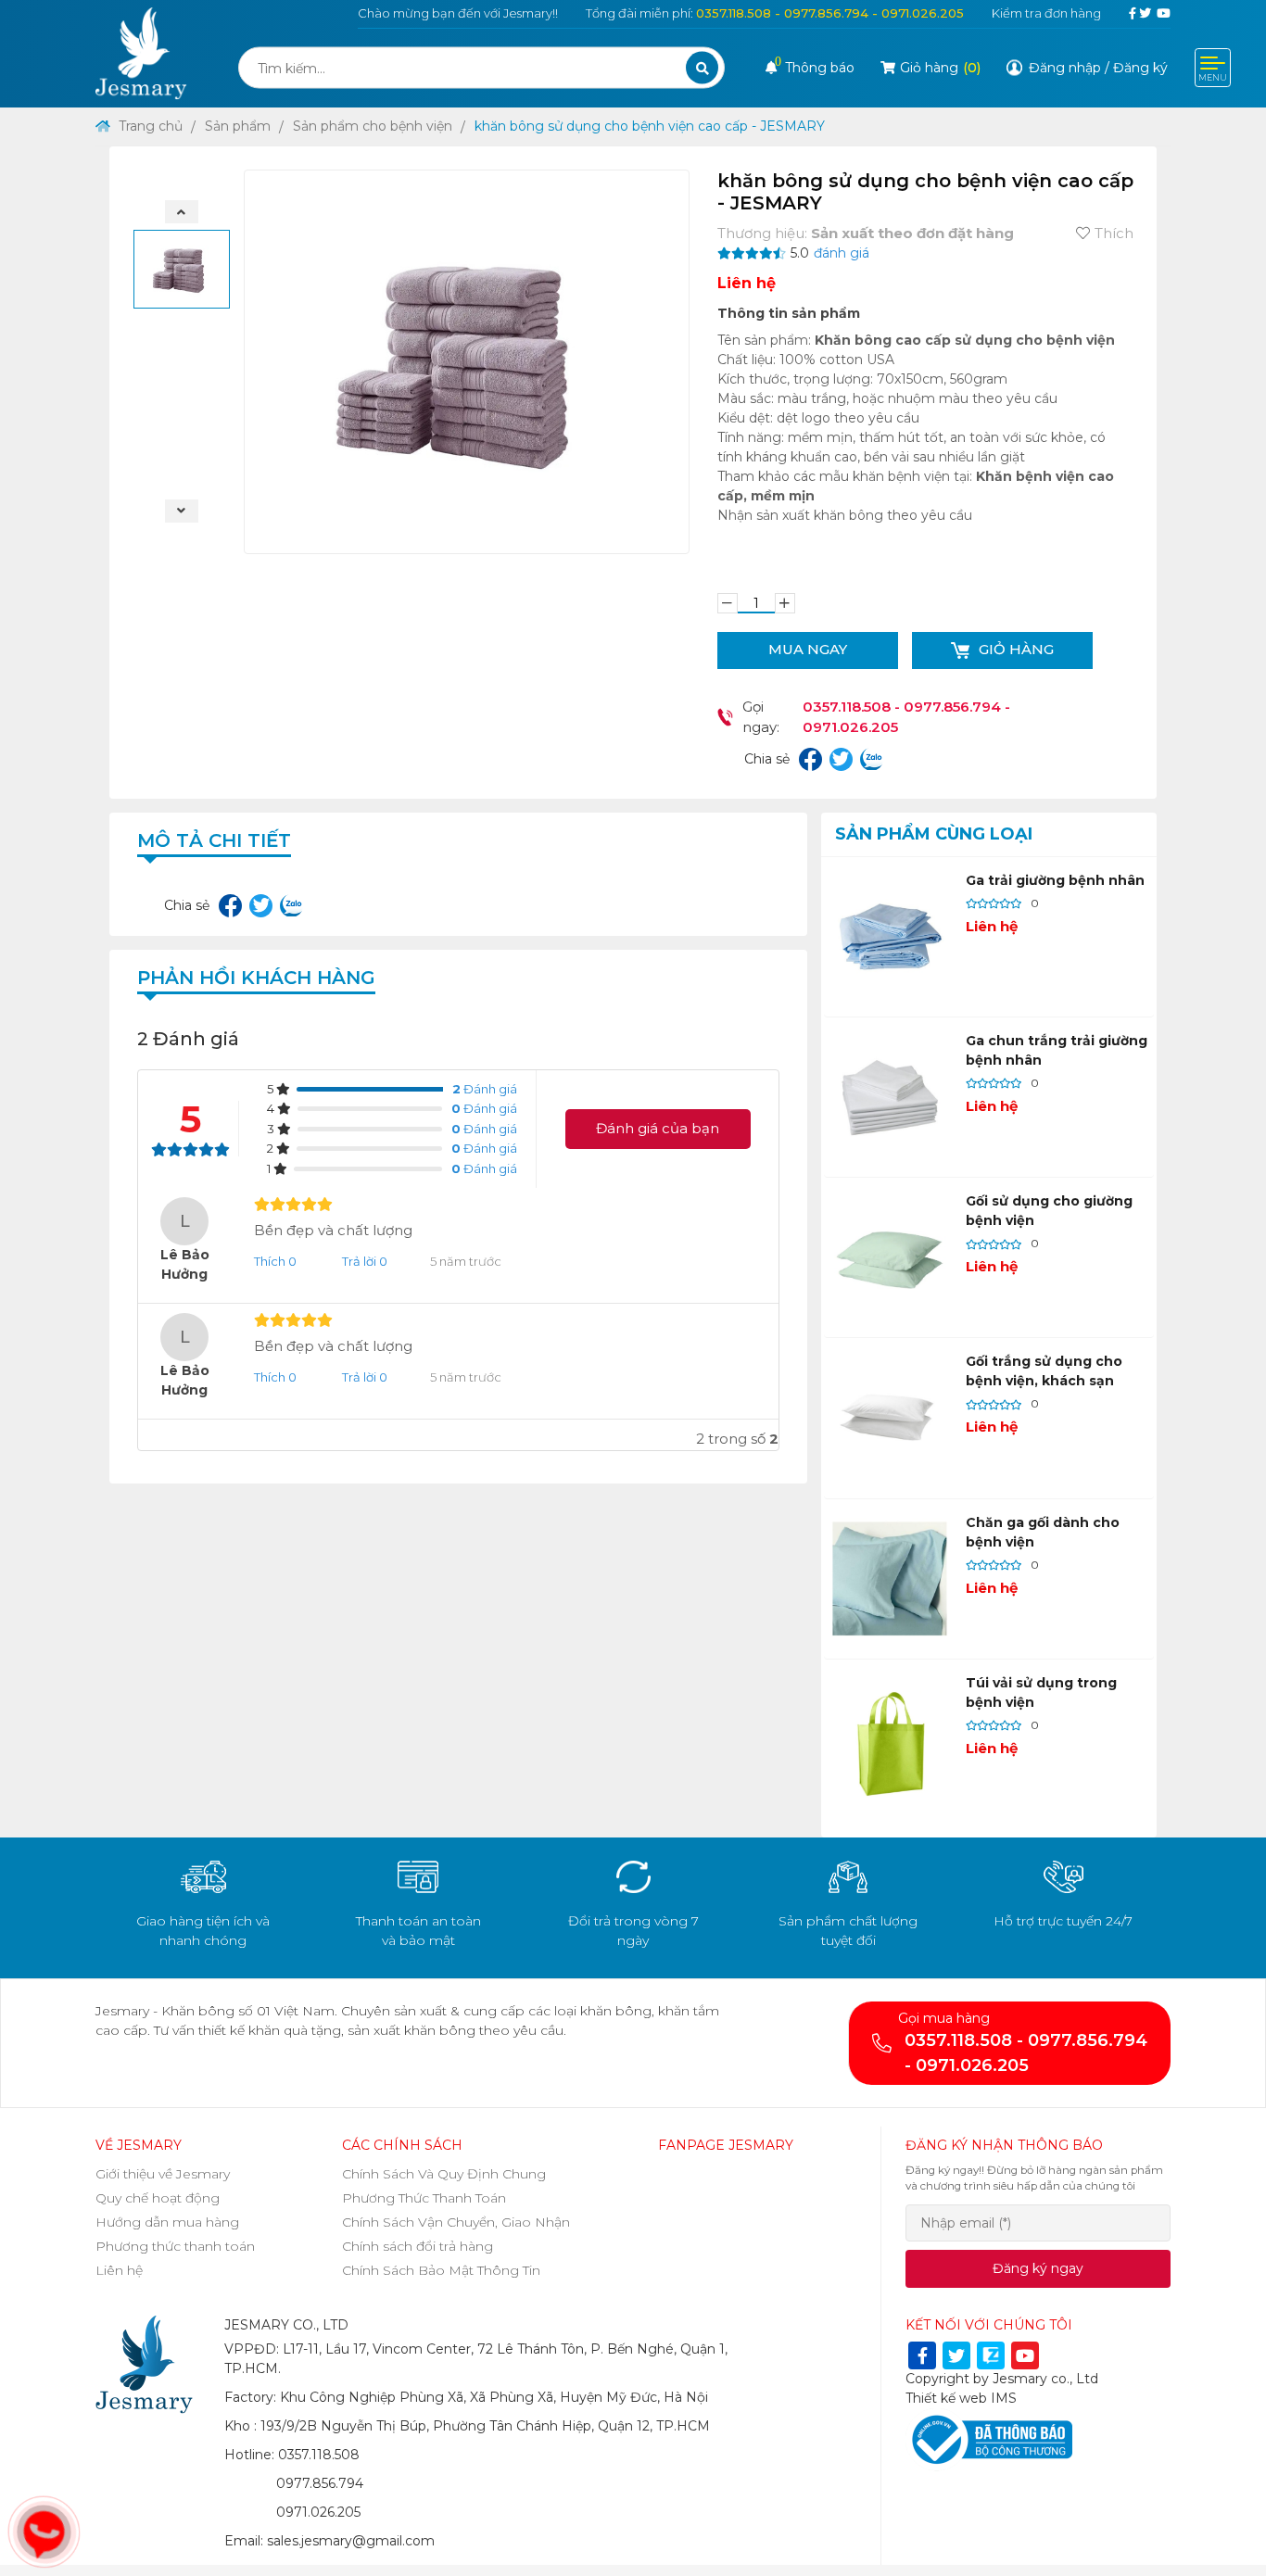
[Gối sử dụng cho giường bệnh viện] (890, 1257)
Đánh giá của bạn (658, 1128)
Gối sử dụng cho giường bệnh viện (1049, 1211)
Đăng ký (1140, 68)
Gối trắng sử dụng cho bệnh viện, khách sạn (1044, 1371)
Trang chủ (149, 126)
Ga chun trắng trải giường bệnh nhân (1057, 1050)
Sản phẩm (238, 126)
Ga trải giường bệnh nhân (1055, 880)
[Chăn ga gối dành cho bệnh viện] (890, 1579)
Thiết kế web (946, 2398)
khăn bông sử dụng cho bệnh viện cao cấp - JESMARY (650, 126)
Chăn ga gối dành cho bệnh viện (1043, 1532)
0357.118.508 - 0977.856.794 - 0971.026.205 (830, 13)
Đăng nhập (1065, 68)
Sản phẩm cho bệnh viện (373, 126)
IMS (1004, 2398)
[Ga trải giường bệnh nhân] (890, 937)
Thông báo (815, 68)
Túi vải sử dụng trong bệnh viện (1041, 1692)
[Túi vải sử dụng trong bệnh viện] (890, 1739)
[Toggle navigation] (1213, 68)
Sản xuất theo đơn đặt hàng (912, 233)
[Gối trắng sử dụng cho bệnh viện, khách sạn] (890, 1418)
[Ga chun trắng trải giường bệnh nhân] (890, 1097)
